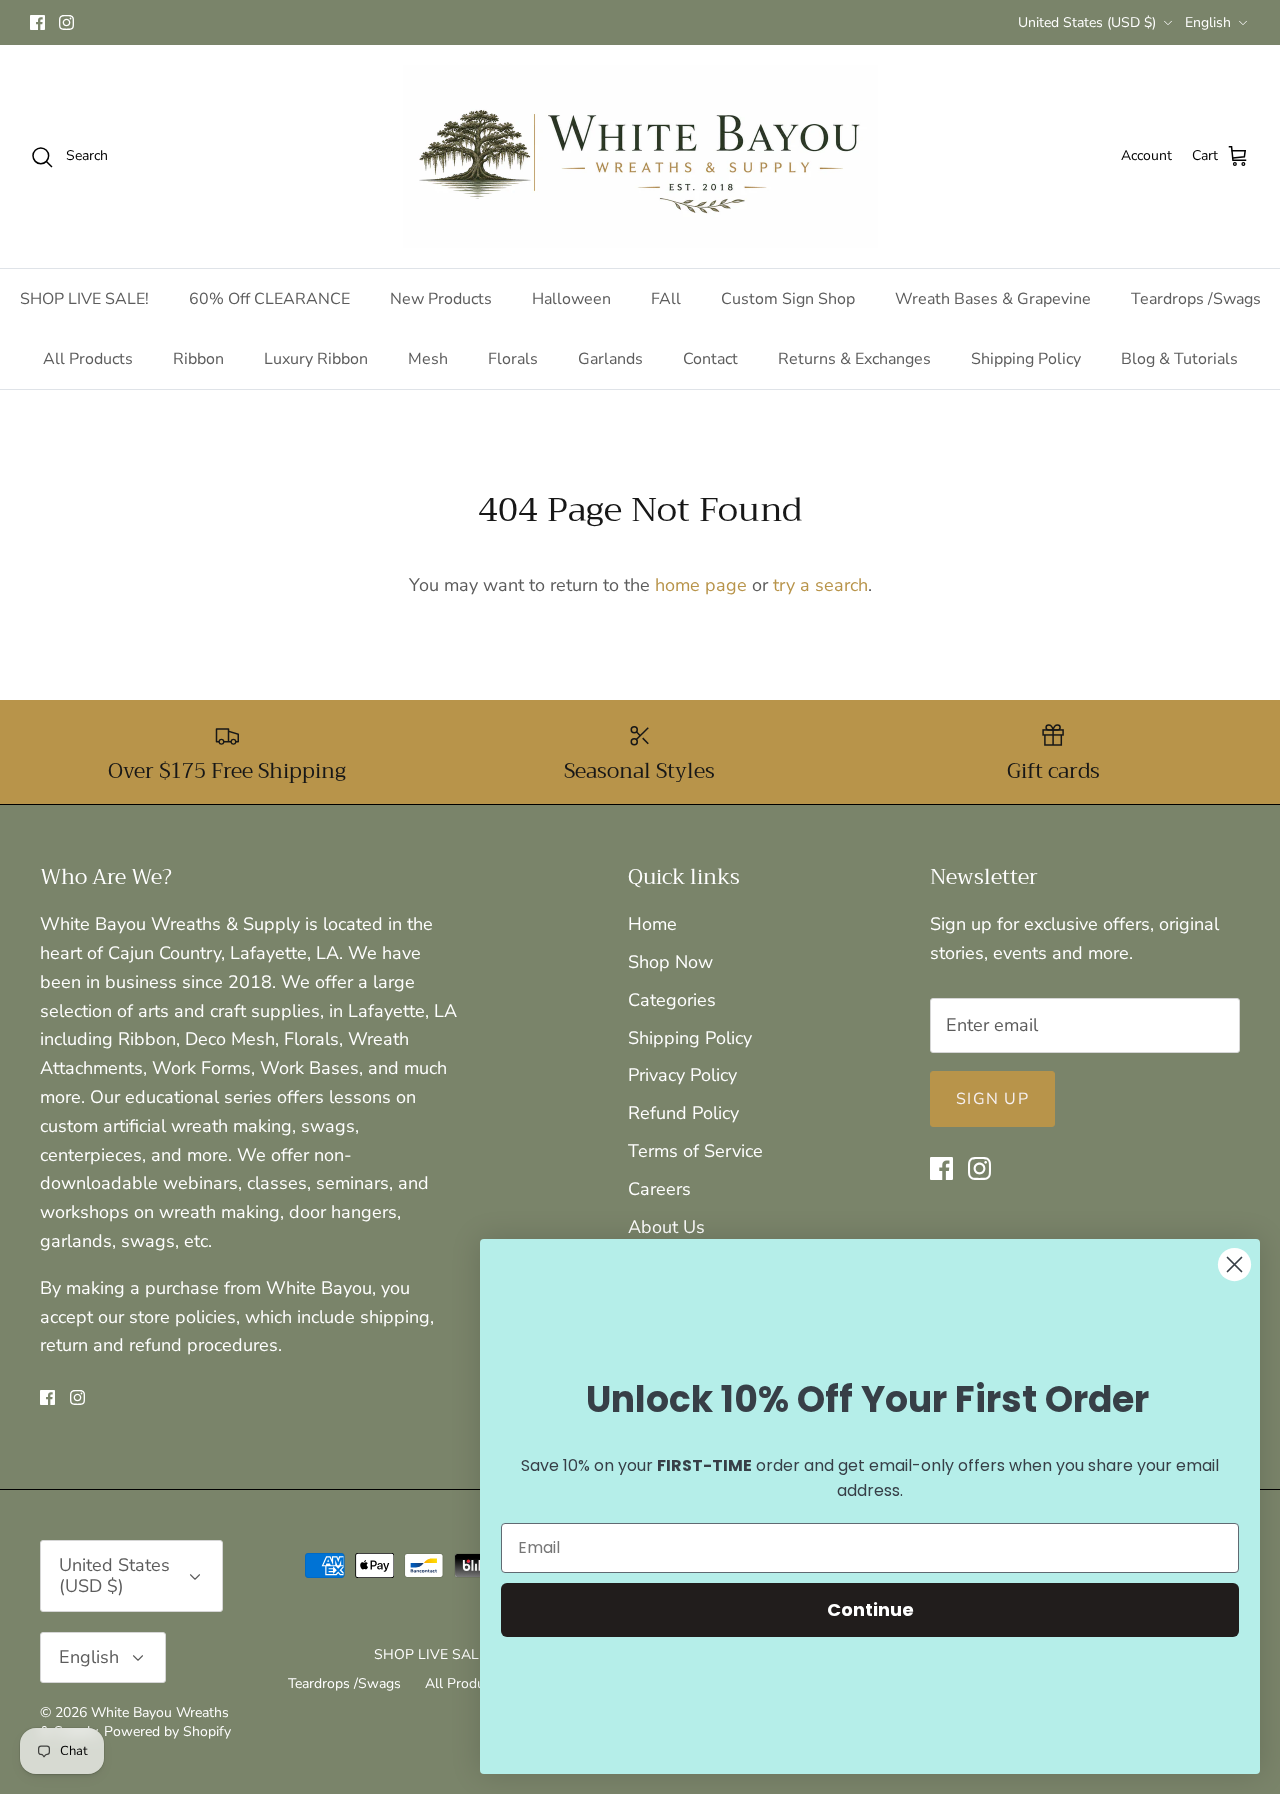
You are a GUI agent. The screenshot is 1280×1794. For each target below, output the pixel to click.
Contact (710, 359)
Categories (672, 1000)
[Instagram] (66, 22)
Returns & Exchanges (854, 359)
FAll (666, 299)
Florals (513, 359)
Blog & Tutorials (1179, 359)
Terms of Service (695, 1151)
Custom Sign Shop (788, 299)
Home (652, 924)
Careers (659, 1189)
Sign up (992, 1099)
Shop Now (670, 962)
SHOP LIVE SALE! (84, 299)
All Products (88, 359)
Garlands (610, 359)
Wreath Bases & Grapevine (993, 299)
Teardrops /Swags (1196, 299)
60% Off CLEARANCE (269, 299)
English (1208, 22)
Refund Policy (683, 1113)
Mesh (428, 359)
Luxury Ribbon (316, 359)
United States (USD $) (1087, 22)
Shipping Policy (1026, 359)
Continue (870, 1609)
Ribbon (198, 359)
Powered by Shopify (167, 1731)
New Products (441, 299)
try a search (820, 585)
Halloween (571, 299)
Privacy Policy (682, 1075)
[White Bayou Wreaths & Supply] (640, 156)
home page (701, 585)
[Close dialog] (1234, 1264)
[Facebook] (37, 22)
